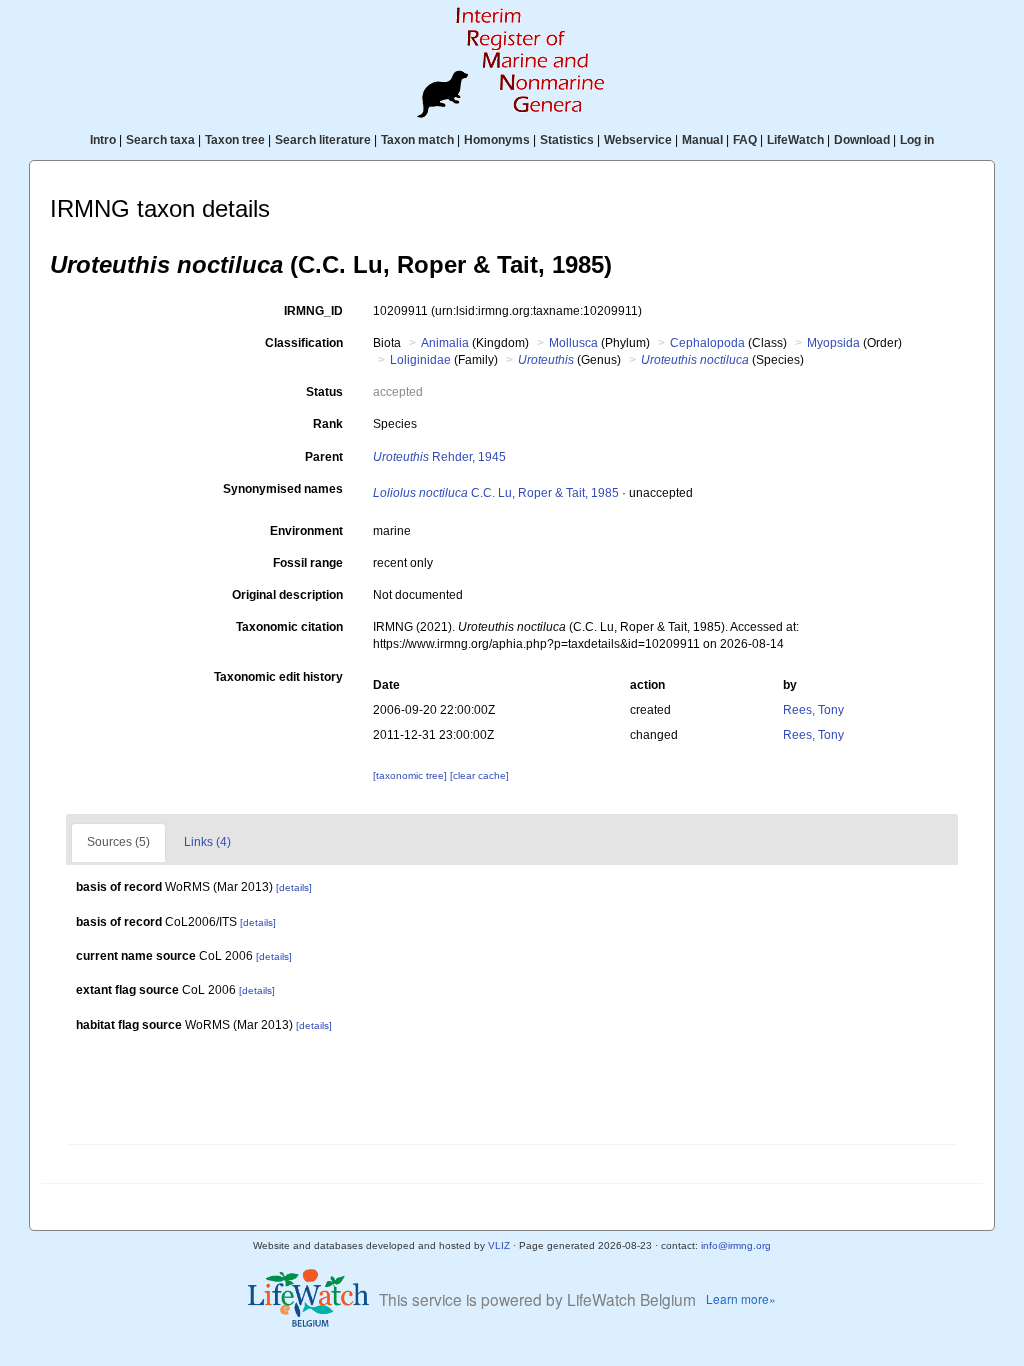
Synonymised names (283, 489)
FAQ (745, 140)
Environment (306, 531)
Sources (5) (118, 842)
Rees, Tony (813, 710)
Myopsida (833, 343)
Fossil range (308, 563)
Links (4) (207, 842)
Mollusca (573, 343)
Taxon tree (235, 140)
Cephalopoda (707, 343)
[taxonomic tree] (411, 775)
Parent (324, 457)
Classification (304, 343)
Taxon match (417, 140)
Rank (328, 424)
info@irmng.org (736, 1245)
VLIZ (499, 1245)
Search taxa (160, 140)
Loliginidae (420, 360)
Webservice (638, 140)
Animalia (445, 343)
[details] (294, 887)
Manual (702, 140)
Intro (103, 140)
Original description (287, 595)
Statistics (567, 140)
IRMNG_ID (313, 311)
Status (324, 392)
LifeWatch (795, 140)
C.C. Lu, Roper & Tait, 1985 (496, 493)
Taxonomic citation (289, 627)
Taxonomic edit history (278, 677)
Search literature (323, 140)
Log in (917, 140)
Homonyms (497, 140)
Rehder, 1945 (439, 457)
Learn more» (741, 1298)
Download (862, 140)
